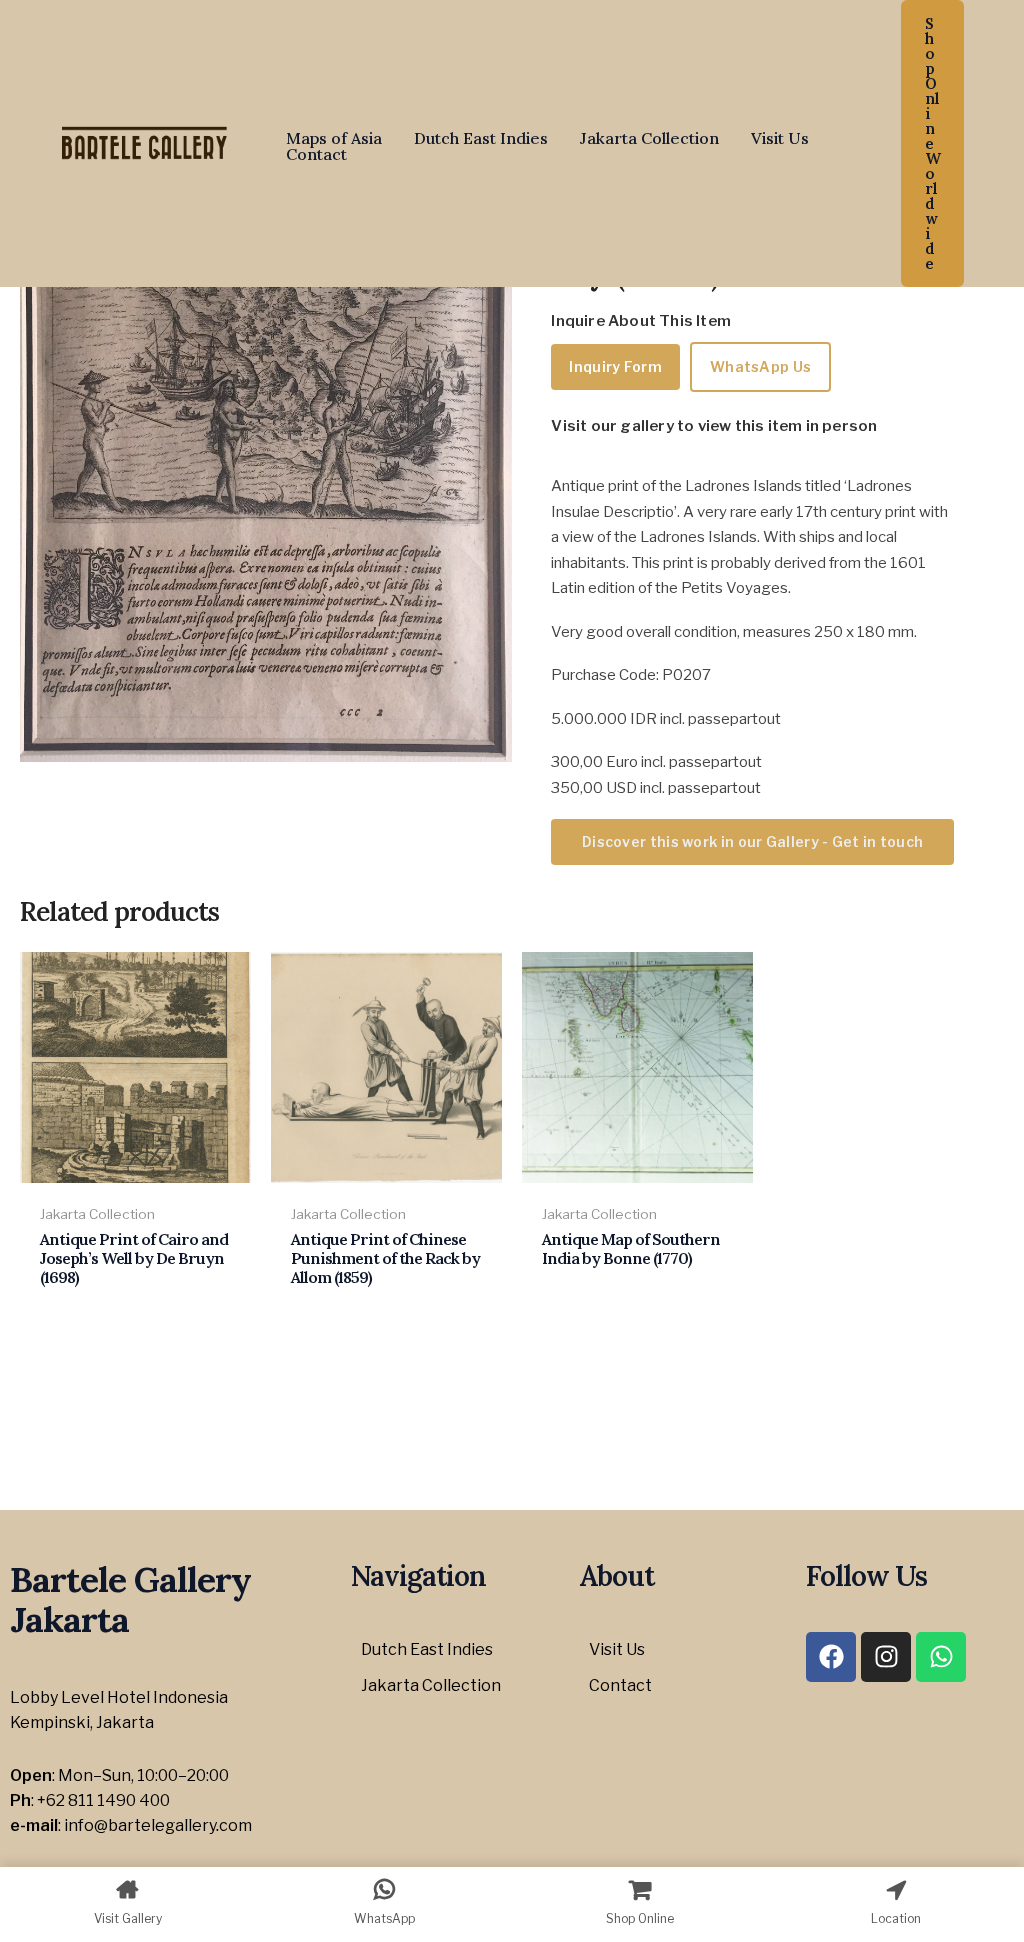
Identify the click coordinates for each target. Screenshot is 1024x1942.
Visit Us (780, 138)
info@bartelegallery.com (158, 1825)
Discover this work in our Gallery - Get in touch (752, 841)
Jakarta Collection (649, 138)
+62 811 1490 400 (103, 1800)
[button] (932, 143)
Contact (316, 154)
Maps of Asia (334, 138)
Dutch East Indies (481, 138)
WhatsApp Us (760, 366)
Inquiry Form (615, 366)
